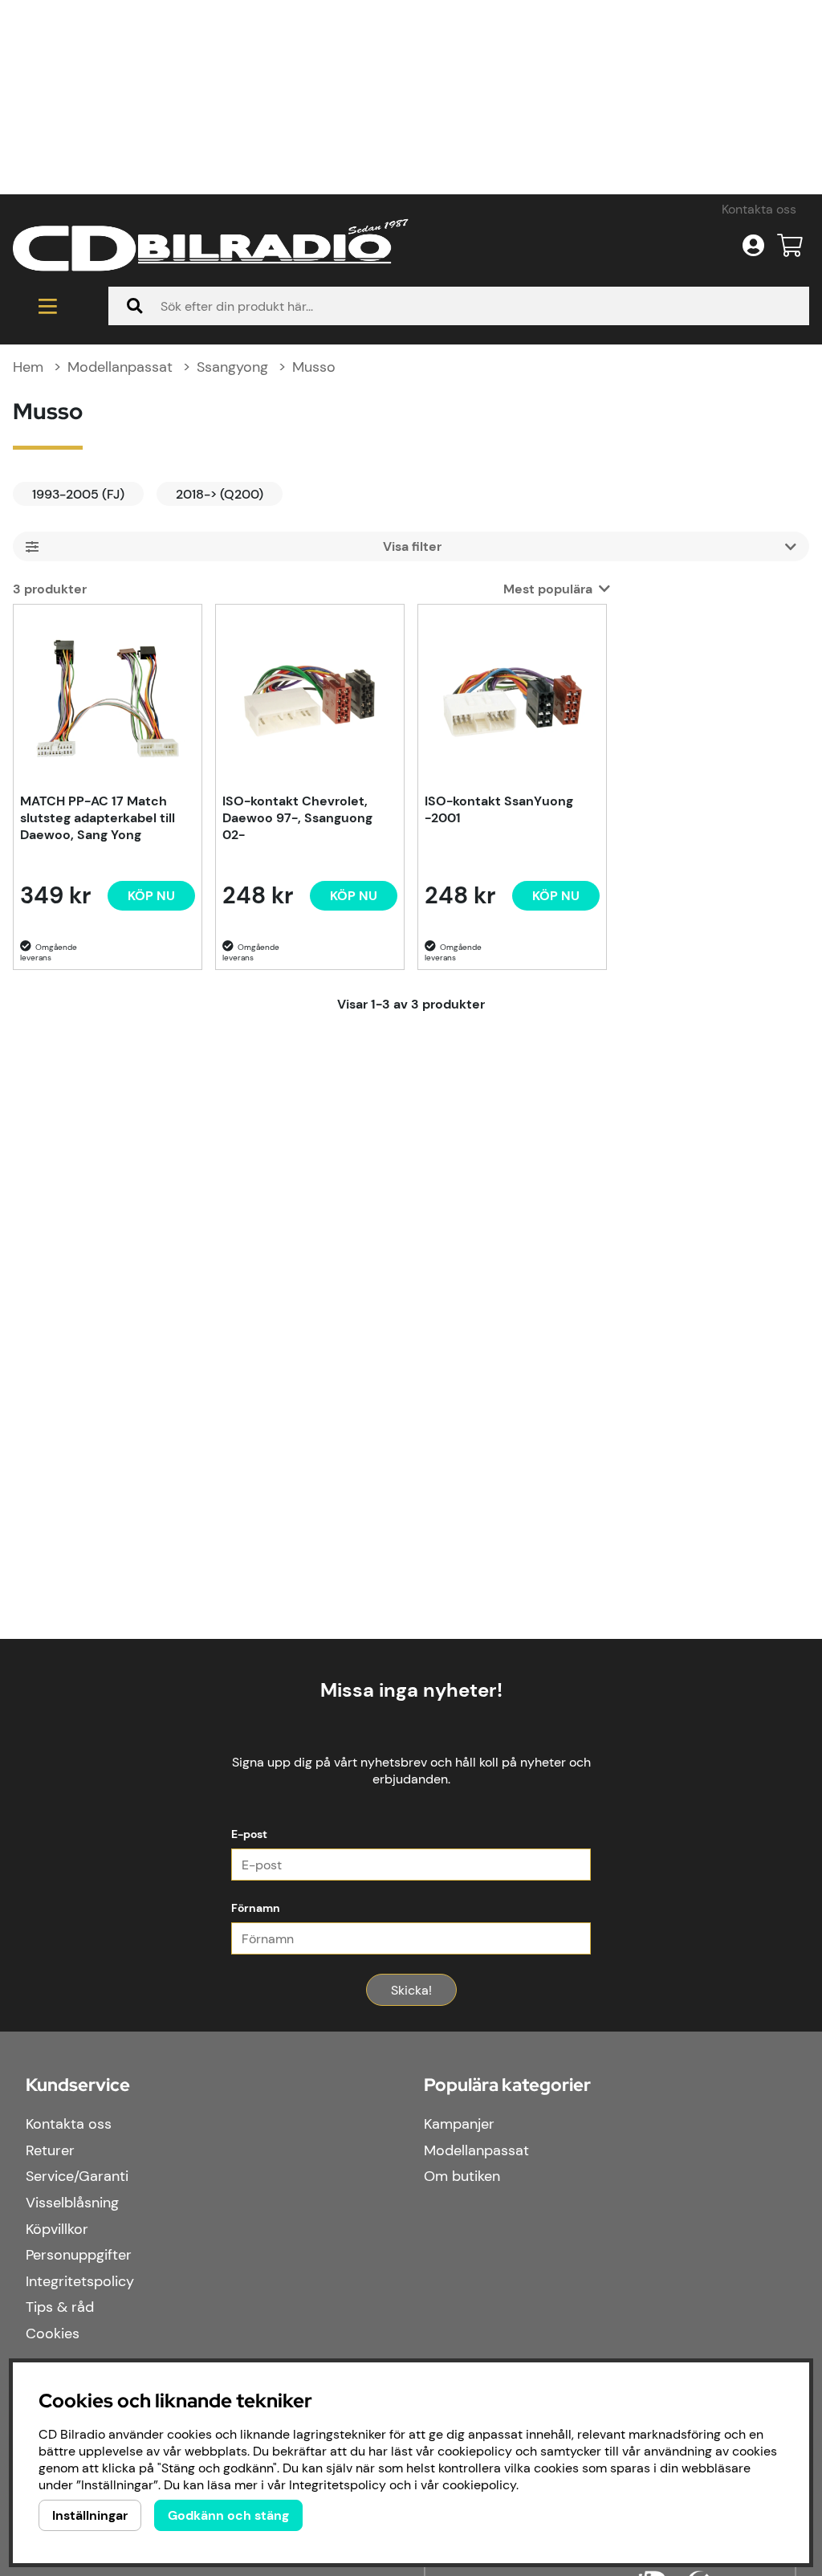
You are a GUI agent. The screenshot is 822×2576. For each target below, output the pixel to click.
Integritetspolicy (80, 2281)
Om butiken (462, 2176)
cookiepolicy (479, 2485)
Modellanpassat (120, 367)
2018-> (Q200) (220, 494)
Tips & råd (60, 2307)
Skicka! (411, 1990)
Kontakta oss (759, 209)
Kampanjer (459, 2124)
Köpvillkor (57, 2229)
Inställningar (90, 2515)
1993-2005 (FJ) (78, 494)
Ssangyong (232, 367)
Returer (50, 2150)
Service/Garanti (77, 2176)
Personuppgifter (79, 2255)
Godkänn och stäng (228, 2515)
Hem (28, 367)
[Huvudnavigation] (48, 306)
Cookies (53, 2333)
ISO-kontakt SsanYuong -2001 (499, 809)
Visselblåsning (72, 2203)
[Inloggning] (753, 246)
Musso (314, 367)
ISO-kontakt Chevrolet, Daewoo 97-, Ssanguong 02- (297, 818)
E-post (249, 1834)
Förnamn (256, 1908)
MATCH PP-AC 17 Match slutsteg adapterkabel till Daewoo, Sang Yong (98, 818)
